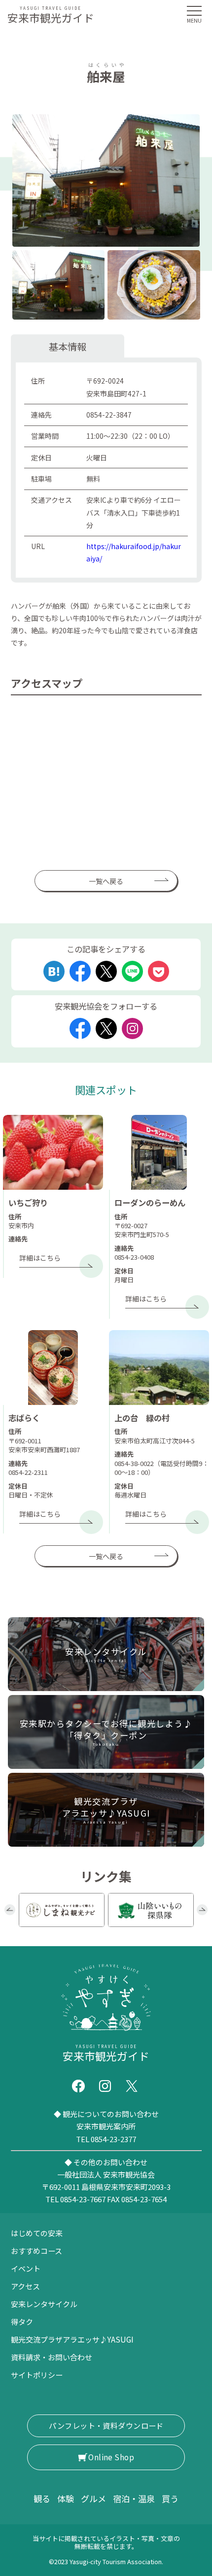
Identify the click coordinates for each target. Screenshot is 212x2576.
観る (42, 2498)
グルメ (93, 2498)
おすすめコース (36, 2251)
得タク (22, 2322)
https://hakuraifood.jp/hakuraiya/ (134, 552)
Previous (10, 1910)
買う (170, 2498)
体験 (66, 2498)
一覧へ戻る (106, 881)
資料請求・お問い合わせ (52, 2357)
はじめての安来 (37, 2233)
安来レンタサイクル (44, 2304)
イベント (26, 2268)
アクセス (25, 2286)
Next (202, 1910)
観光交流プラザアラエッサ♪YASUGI (72, 2339)
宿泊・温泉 (134, 2498)
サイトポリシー (37, 2375)
